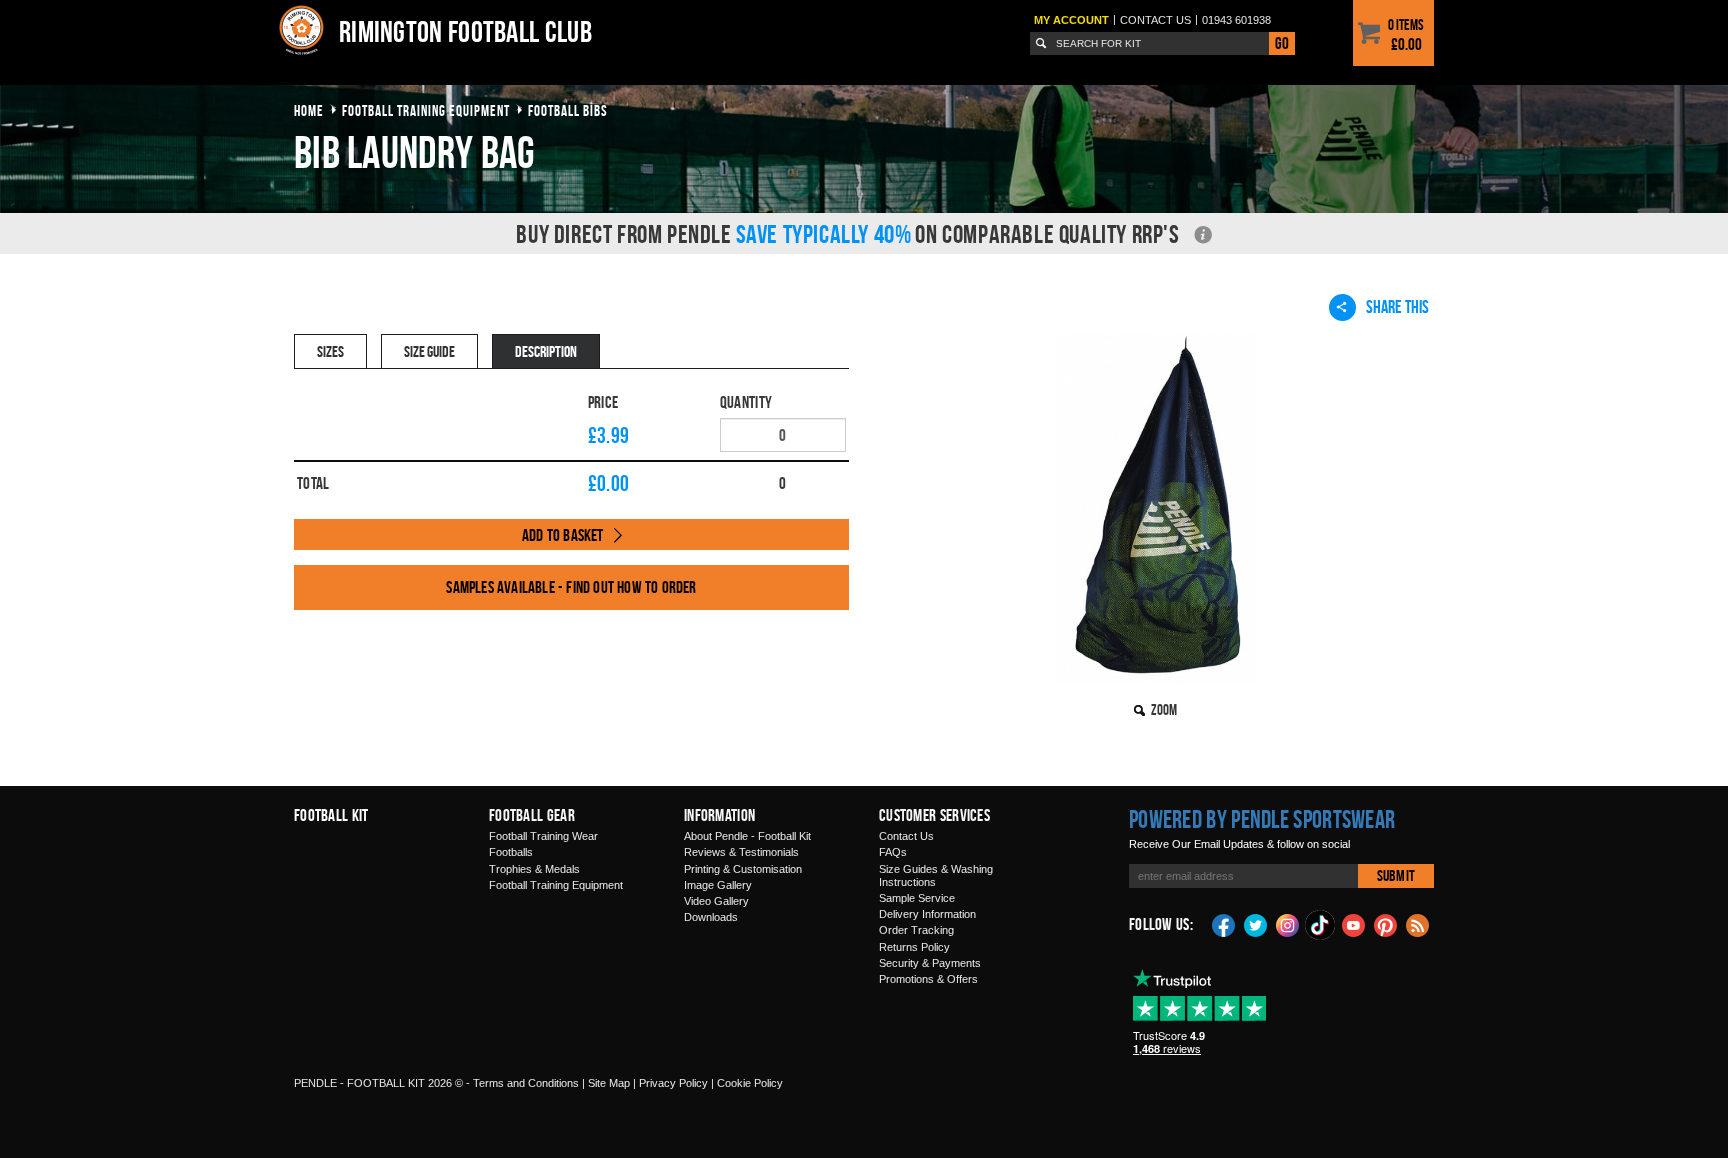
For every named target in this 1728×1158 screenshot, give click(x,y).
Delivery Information (927, 914)
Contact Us (906, 836)
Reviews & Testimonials (741, 852)
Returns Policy (914, 947)
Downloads (711, 917)
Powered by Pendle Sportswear (1262, 819)
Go (1282, 43)
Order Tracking (916, 930)
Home (309, 110)
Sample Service (917, 898)
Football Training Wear (543, 836)
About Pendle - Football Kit (747, 836)
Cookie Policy (750, 1083)
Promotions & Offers (928, 979)
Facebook (1224, 924)
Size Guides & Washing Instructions (936, 875)
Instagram (1288, 924)
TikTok (1321, 925)
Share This (1397, 306)
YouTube (1354, 924)
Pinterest (1386, 924)
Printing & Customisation (743, 869)
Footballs (511, 852)
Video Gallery (716, 901)
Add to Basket (563, 535)
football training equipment (426, 110)
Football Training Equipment (556, 885)
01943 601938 (1236, 20)
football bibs (568, 110)
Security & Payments (930, 963)
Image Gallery (718, 885)
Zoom (1164, 709)
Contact (1155, 20)
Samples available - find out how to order (571, 587)
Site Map (609, 1083)
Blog (1418, 924)
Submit (1396, 875)
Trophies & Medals (534, 869)
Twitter (1256, 924)
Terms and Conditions (526, 1083)
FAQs (893, 852)
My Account (1071, 20)
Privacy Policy (673, 1083)
